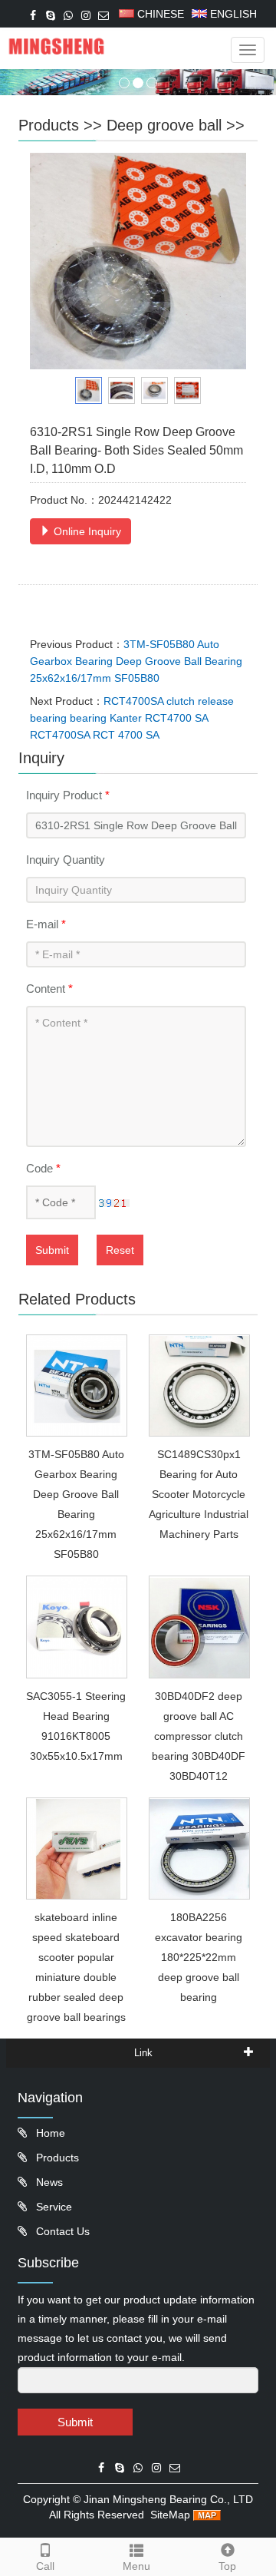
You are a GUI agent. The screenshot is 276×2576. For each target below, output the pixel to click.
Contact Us (61, 2231)
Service (53, 2207)
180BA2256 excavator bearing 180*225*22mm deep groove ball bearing (199, 1957)
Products (49, 125)
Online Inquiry (86, 531)
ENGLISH (232, 14)
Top (227, 2566)
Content (49, 989)
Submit (52, 1250)
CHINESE (159, 14)
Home (49, 2133)
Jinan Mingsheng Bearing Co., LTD (168, 2499)
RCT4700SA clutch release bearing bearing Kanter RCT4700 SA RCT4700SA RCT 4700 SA (132, 718)
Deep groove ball (164, 125)
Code (43, 1168)
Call (45, 2566)
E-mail (46, 924)
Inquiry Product (68, 795)
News (48, 2182)
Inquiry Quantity (66, 860)
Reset (120, 1250)
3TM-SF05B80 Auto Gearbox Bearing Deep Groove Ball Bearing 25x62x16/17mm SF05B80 (136, 661)
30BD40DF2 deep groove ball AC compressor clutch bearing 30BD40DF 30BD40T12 (199, 1736)
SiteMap (170, 2515)
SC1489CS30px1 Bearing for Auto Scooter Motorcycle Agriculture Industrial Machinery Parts (199, 1494)
